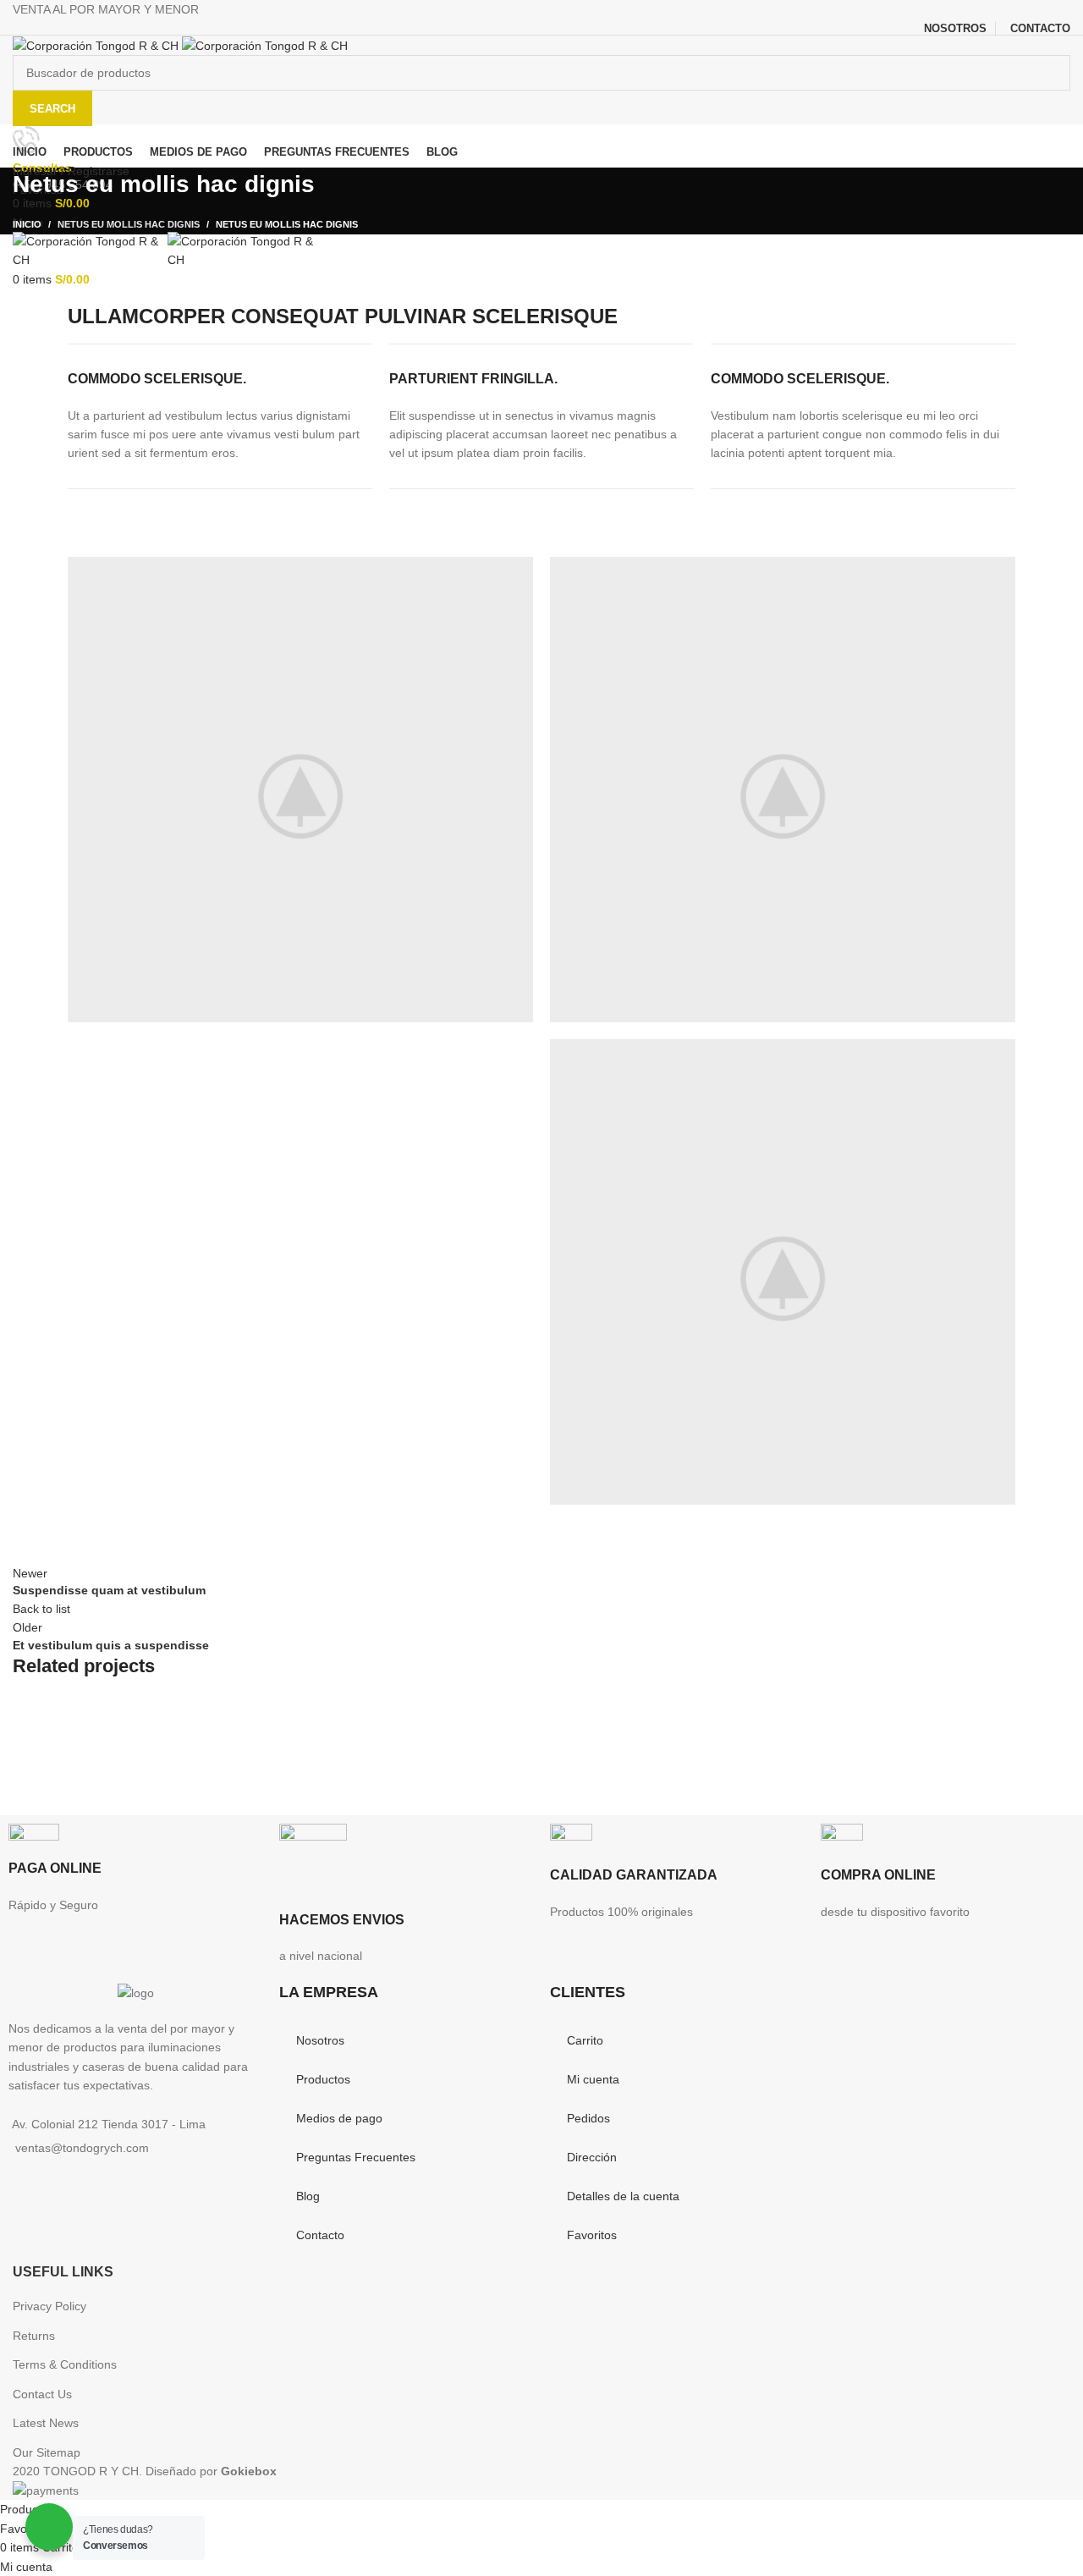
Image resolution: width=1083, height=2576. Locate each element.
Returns (34, 2336)
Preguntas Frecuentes (356, 2157)
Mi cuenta (593, 2079)
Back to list (41, 1609)
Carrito (585, 2040)
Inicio (27, 224)
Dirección (592, 2157)
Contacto (320, 2235)
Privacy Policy (49, 2306)
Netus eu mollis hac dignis (129, 224)
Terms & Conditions (65, 2364)
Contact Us (42, 2394)
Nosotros (320, 2040)
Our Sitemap (47, 2452)
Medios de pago (339, 2118)
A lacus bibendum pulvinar (158, 1753)
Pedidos (588, 2118)
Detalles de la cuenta (623, 2196)
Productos (323, 2079)
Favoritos (592, 2235)
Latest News (46, 2423)
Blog (308, 2196)
